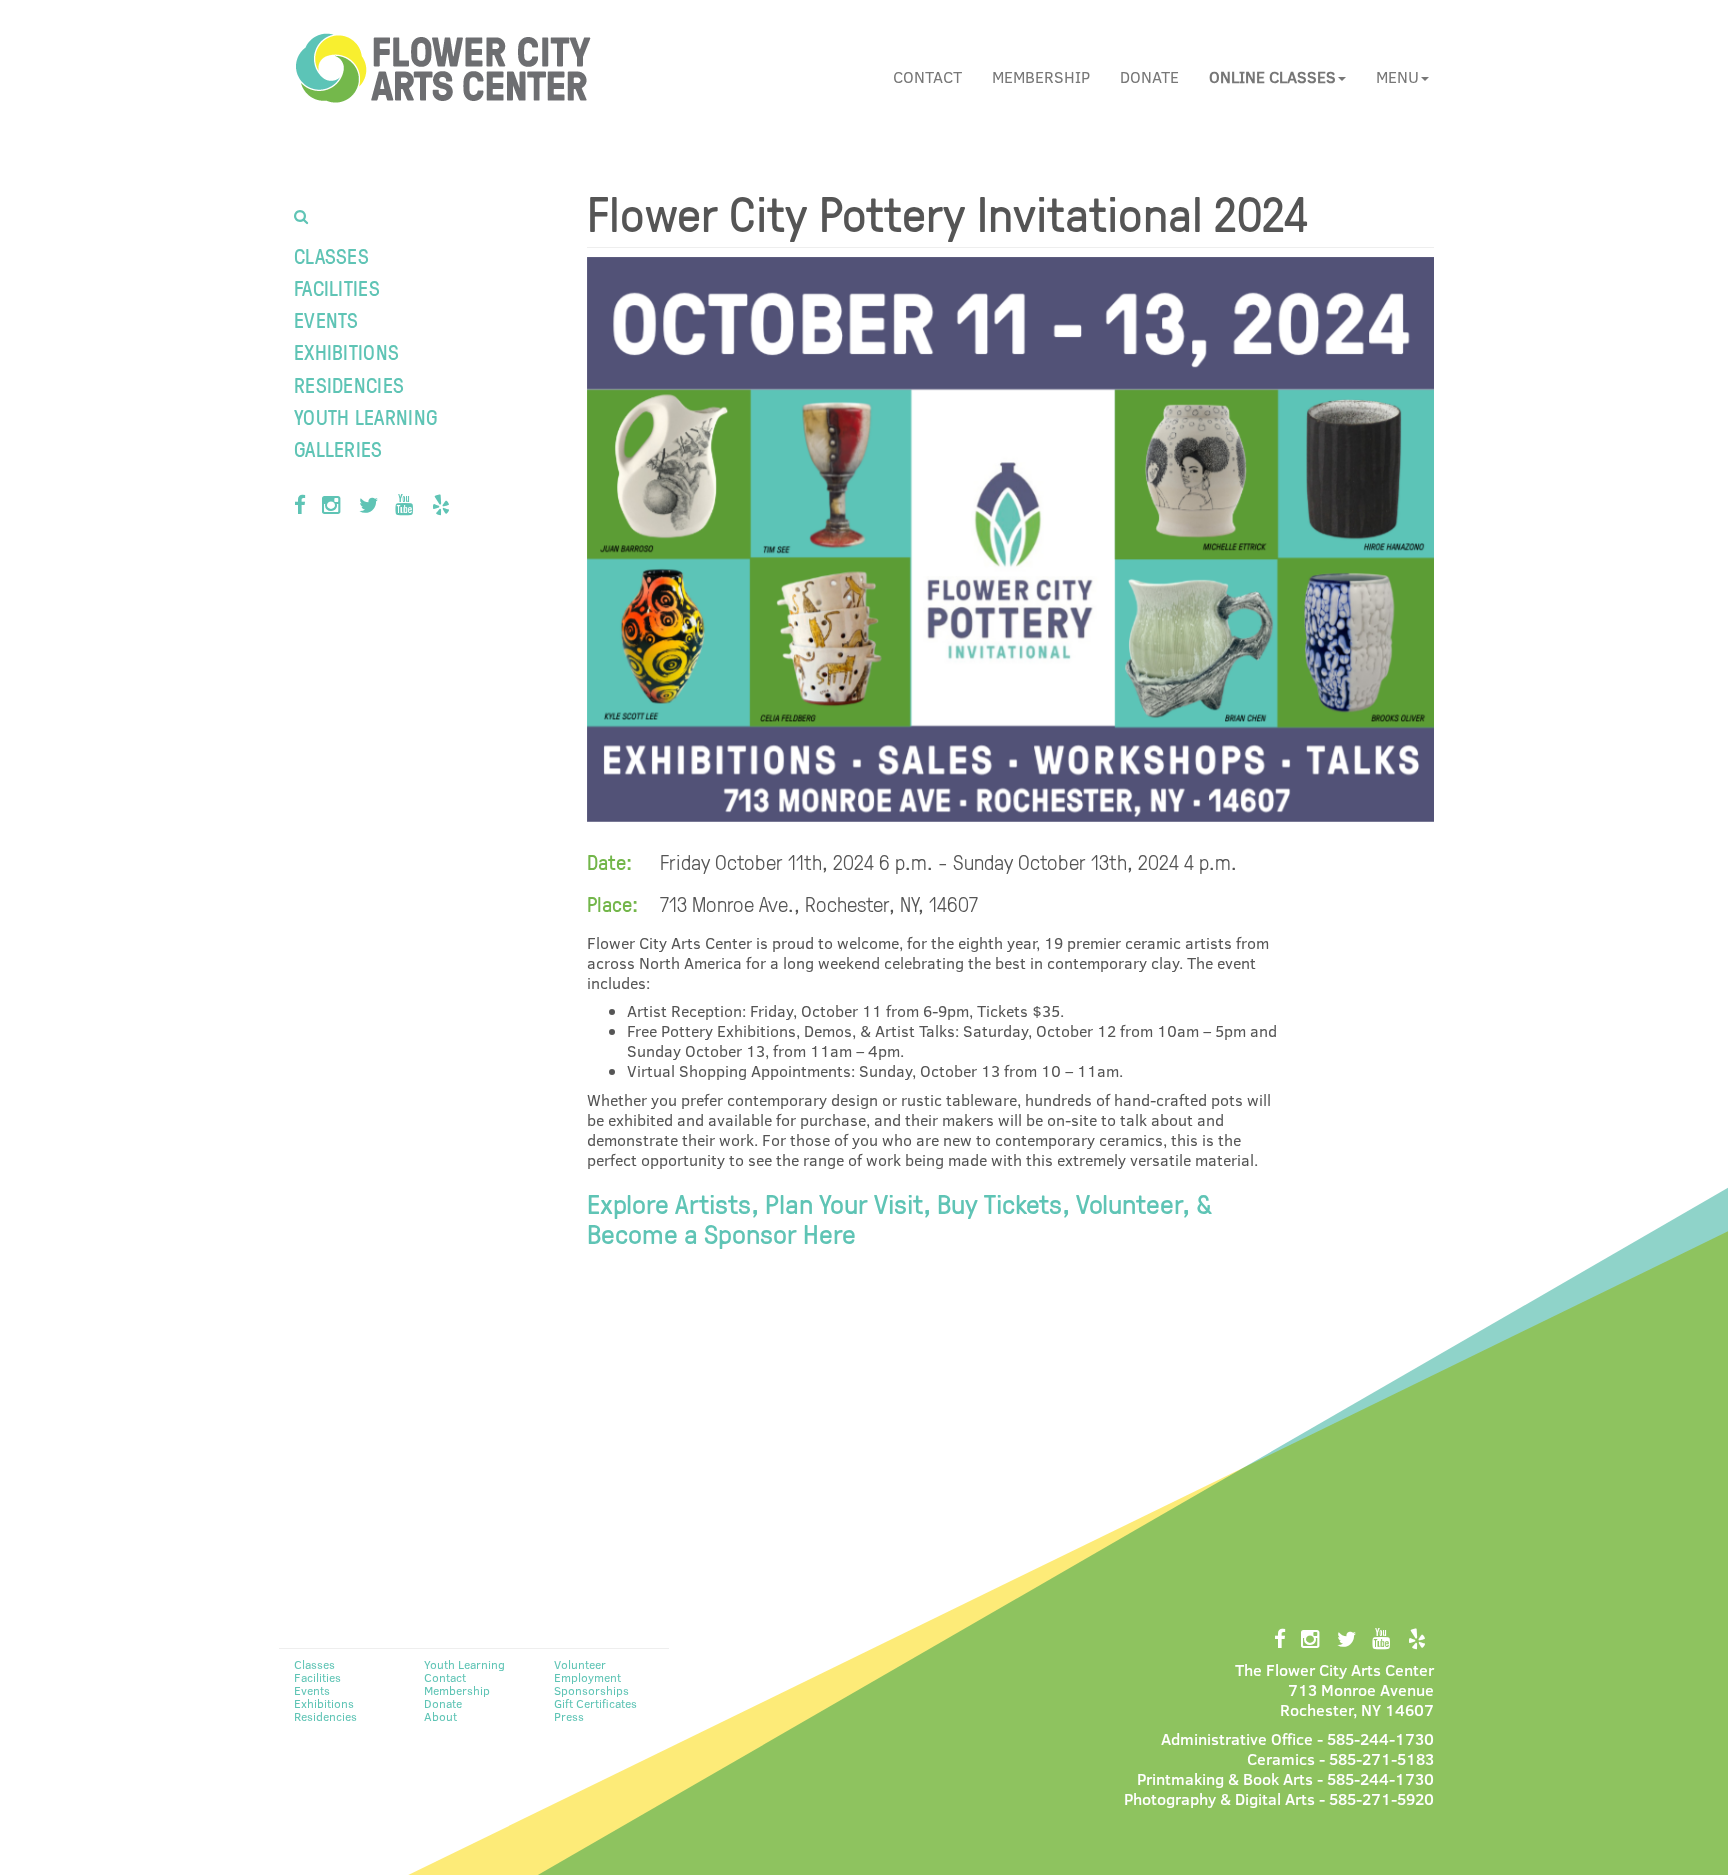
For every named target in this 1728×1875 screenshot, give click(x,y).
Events (326, 319)
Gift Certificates (595, 1703)
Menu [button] (1397, 76)
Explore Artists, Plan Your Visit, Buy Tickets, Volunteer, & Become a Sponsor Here (900, 1217)
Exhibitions (346, 351)
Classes (331, 255)
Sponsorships (591, 1690)
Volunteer (580, 1664)
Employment (587, 1677)
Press (569, 1716)
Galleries (338, 448)
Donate (1149, 76)
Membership (1041, 76)
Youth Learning (365, 416)
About (440, 1716)
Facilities (337, 287)
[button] (1277, 77)
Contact (927, 76)
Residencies (349, 384)
